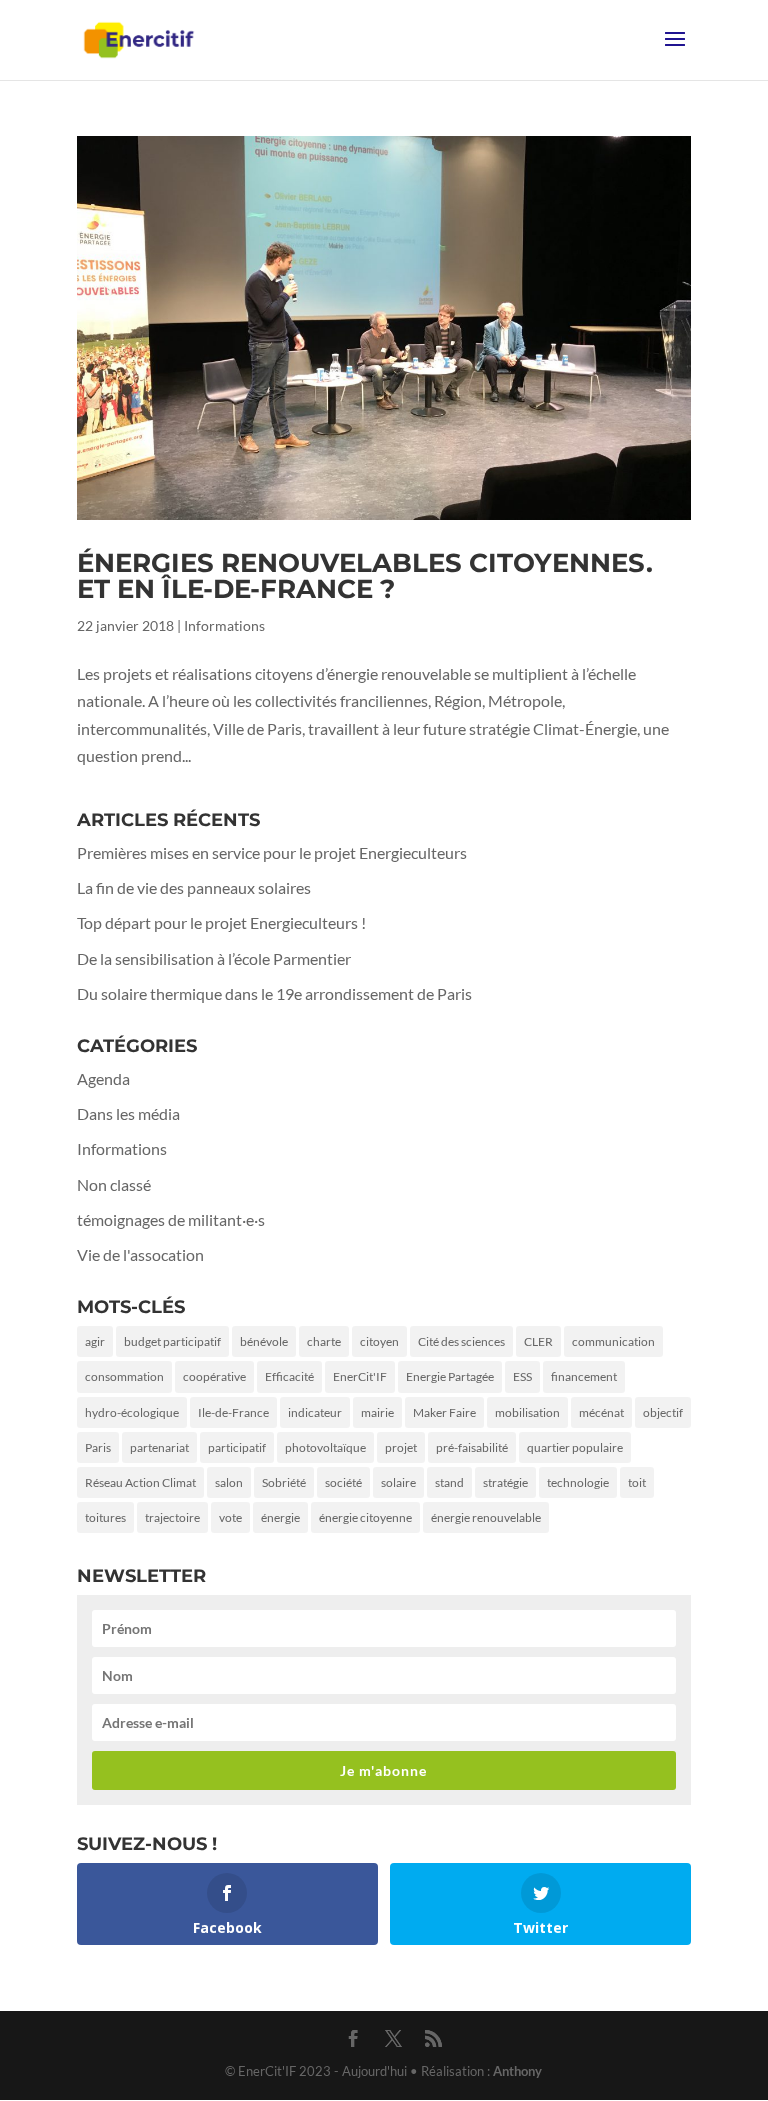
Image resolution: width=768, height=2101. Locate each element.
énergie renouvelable (486, 1517)
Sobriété (284, 1482)
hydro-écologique (132, 1412)
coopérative (214, 1376)
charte (324, 1341)
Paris (98, 1447)
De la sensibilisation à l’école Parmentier (214, 958)
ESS (522, 1376)
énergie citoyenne (365, 1517)
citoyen (379, 1341)
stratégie (505, 1482)
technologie (578, 1482)
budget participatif (172, 1341)
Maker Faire (444, 1412)
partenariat (159, 1447)
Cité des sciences (461, 1341)
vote (230, 1517)
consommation (124, 1376)
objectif (663, 1412)
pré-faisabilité (472, 1447)
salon (229, 1482)
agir (95, 1341)
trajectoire (172, 1517)
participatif (237, 1447)
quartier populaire (575, 1447)
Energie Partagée (450, 1376)
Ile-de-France (233, 1412)
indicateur (315, 1412)
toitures (105, 1517)
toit (637, 1482)
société (343, 1482)
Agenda (103, 1078)
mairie (377, 1412)
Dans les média (128, 1113)
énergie (280, 1517)
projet (401, 1447)
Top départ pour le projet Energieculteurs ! (221, 922)
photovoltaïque (325, 1447)
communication (613, 1341)
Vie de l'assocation (140, 1254)
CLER (538, 1341)
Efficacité (289, 1376)
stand (449, 1482)
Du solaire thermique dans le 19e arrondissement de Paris (274, 993)
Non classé (114, 1184)
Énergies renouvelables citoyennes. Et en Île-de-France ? (365, 576)
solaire (398, 1482)
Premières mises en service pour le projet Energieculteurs (272, 852)
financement (584, 1376)
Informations (224, 625)
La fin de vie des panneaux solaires (194, 887)
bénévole (264, 1341)
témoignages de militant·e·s (171, 1219)
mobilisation (527, 1412)
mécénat (601, 1412)
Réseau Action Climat (140, 1482)
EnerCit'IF (360, 1376)
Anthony (517, 2071)
